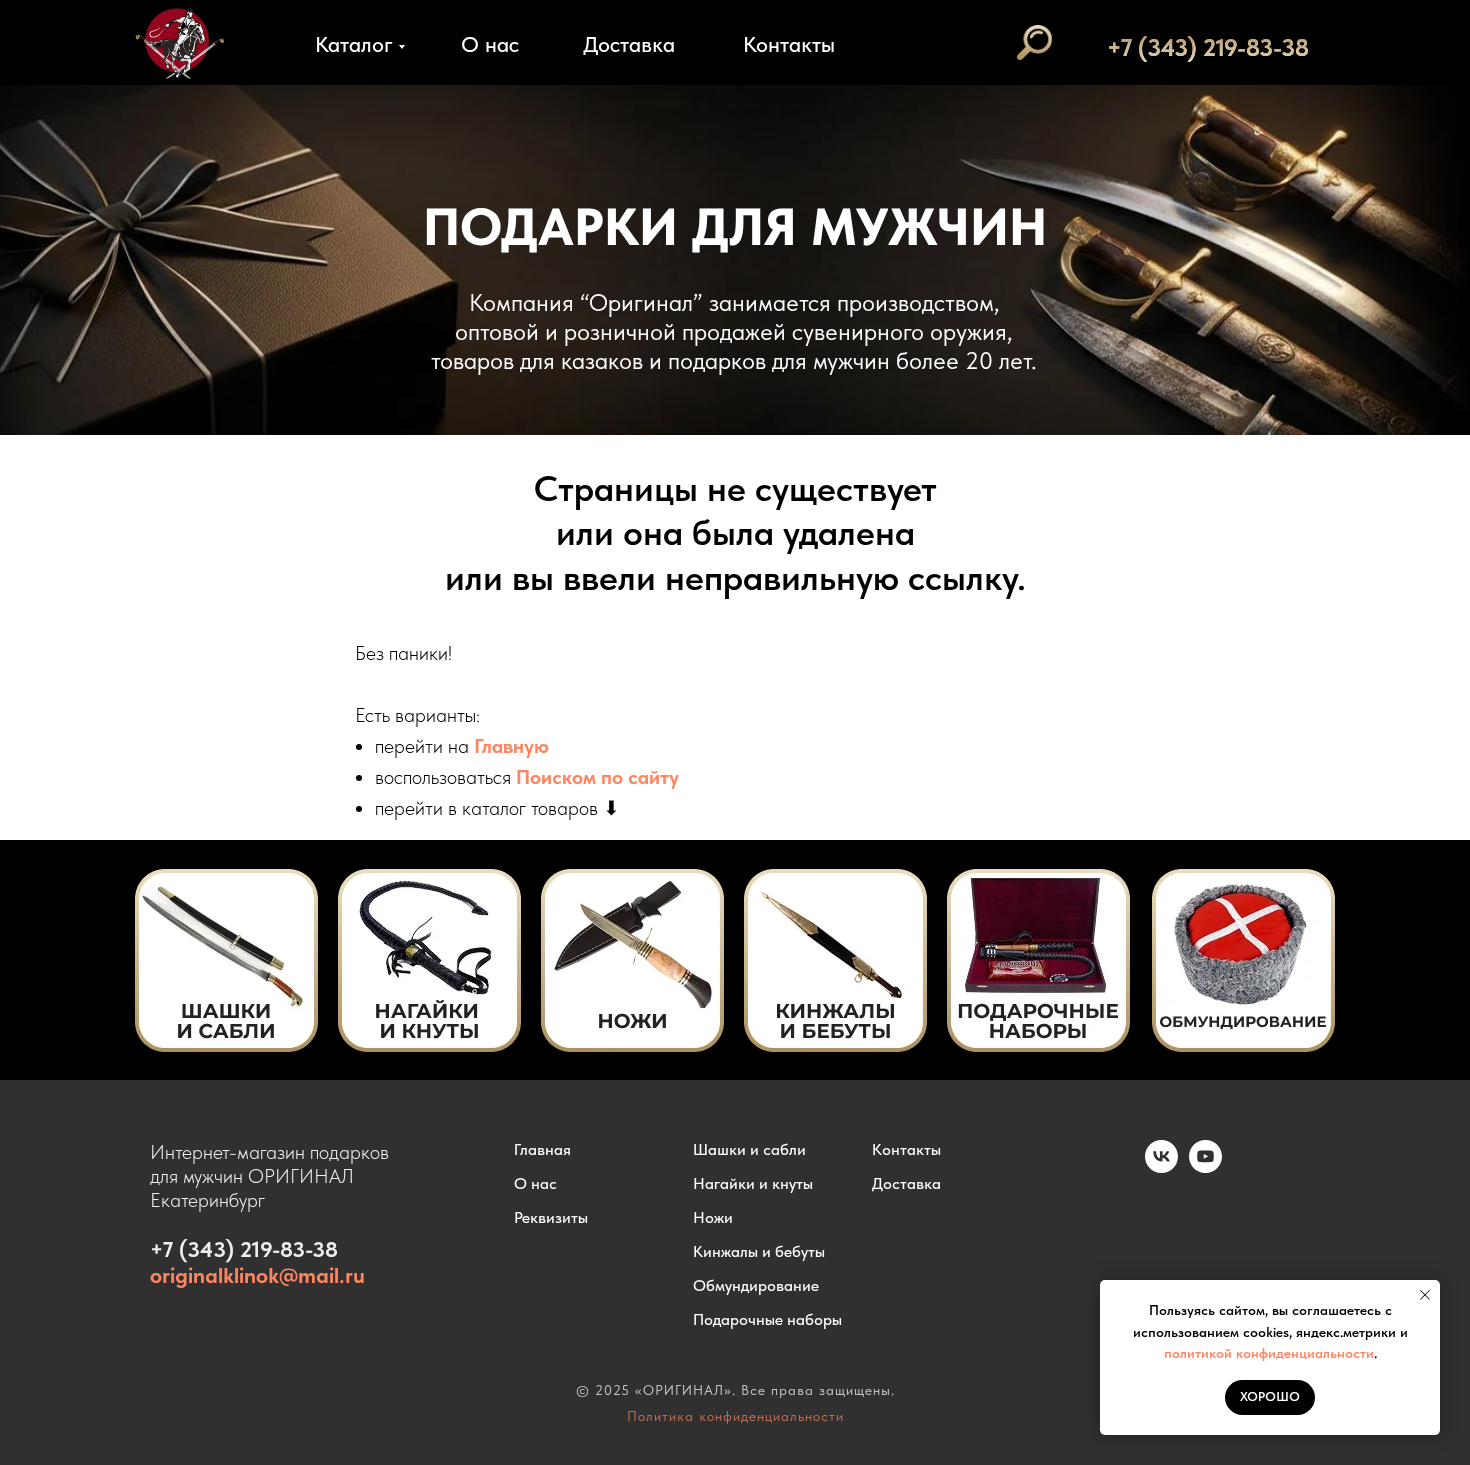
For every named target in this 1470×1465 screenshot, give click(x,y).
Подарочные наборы (767, 1319)
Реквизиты (551, 1217)
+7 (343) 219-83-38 (1208, 47)
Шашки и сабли (749, 1149)
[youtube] (1205, 1167)
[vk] (1161, 1167)
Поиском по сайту (597, 777)
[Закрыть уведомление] (1425, 1295)
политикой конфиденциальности (1269, 1353)
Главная (542, 1149)
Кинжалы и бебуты (759, 1251)
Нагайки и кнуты (753, 1183)
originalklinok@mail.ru (257, 1275)
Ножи (713, 1217)
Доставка (629, 44)
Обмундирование (756, 1285)
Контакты (789, 44)
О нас (490, 44)
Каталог (354, 44)
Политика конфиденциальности (735, 1416)
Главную (511, 746)
